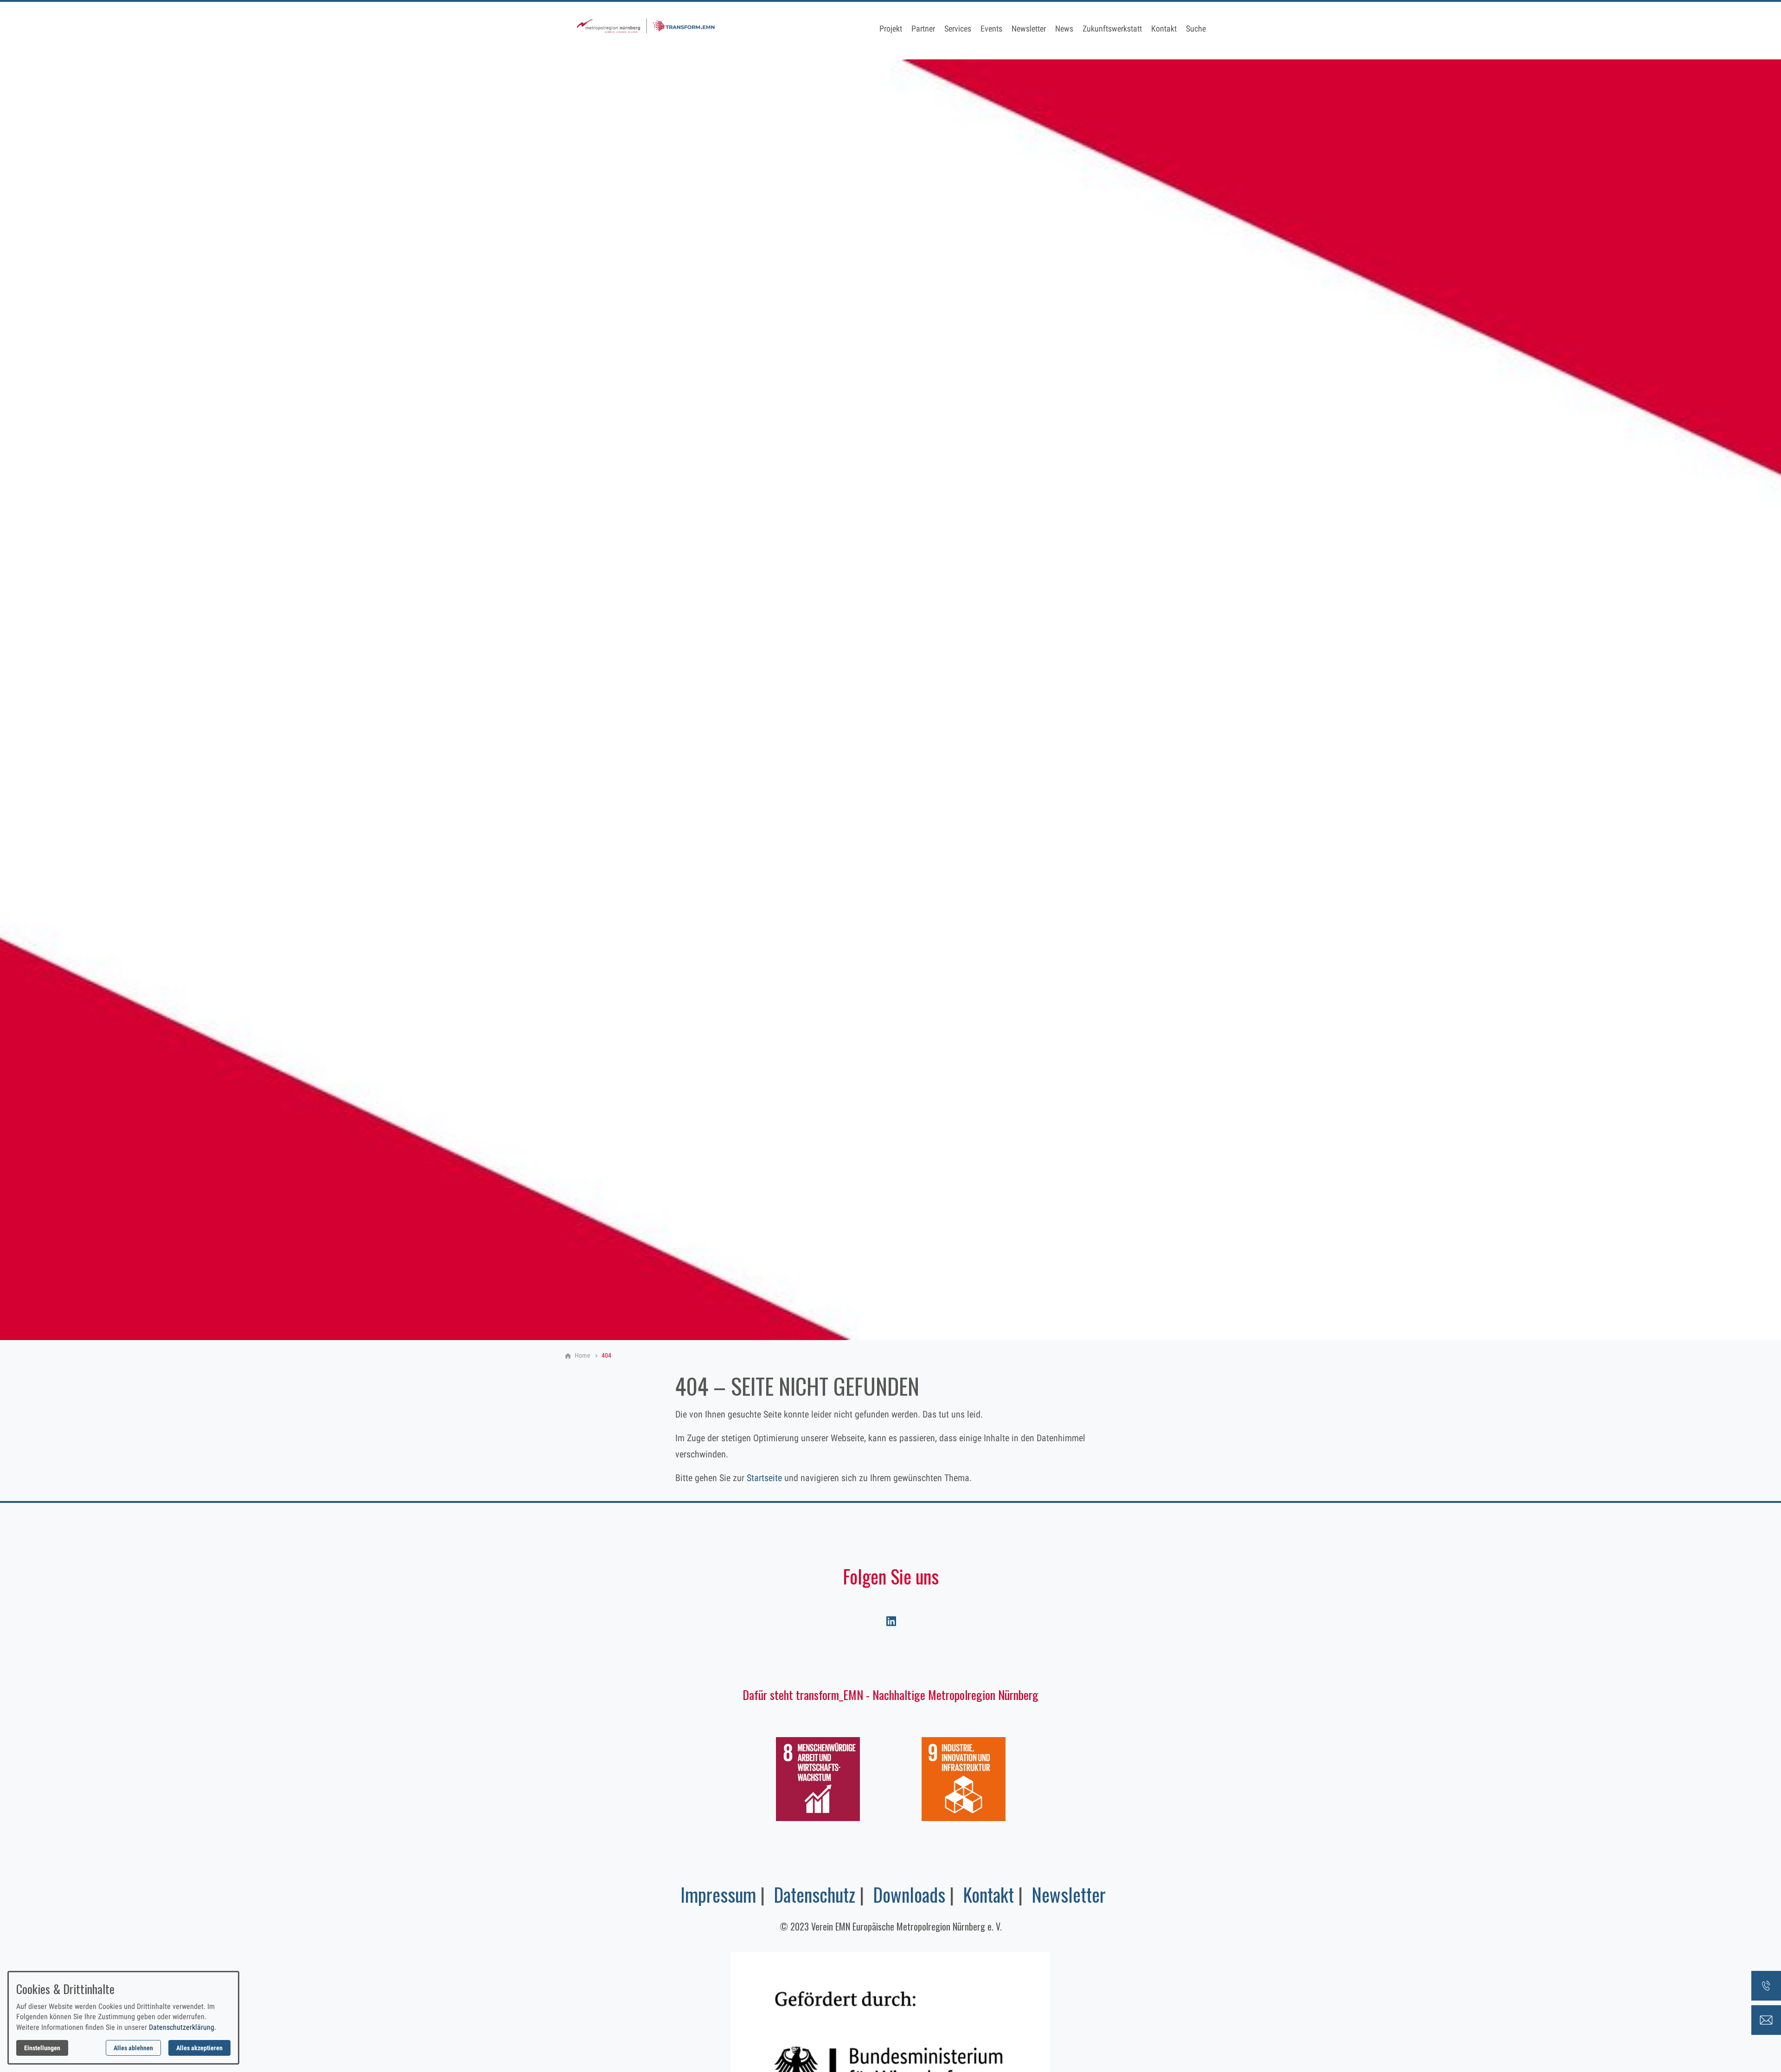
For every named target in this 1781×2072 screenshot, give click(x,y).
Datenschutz (814, 1894)
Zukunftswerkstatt (1112, 29)
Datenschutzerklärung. (183, 2027)
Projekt (891, 29)
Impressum (718, 1894)
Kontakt (1164, 29)
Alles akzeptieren (199, 2048)
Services (958, 29)
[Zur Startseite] (646, 30)
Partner (923, 29)
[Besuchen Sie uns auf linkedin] (890, 1621)
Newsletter (1029, 29)
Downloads (909, 1894)
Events (991, 29)
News (1064, 29)
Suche (1196, 29)
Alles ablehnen (133, 2048)
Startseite (764, 1478)
